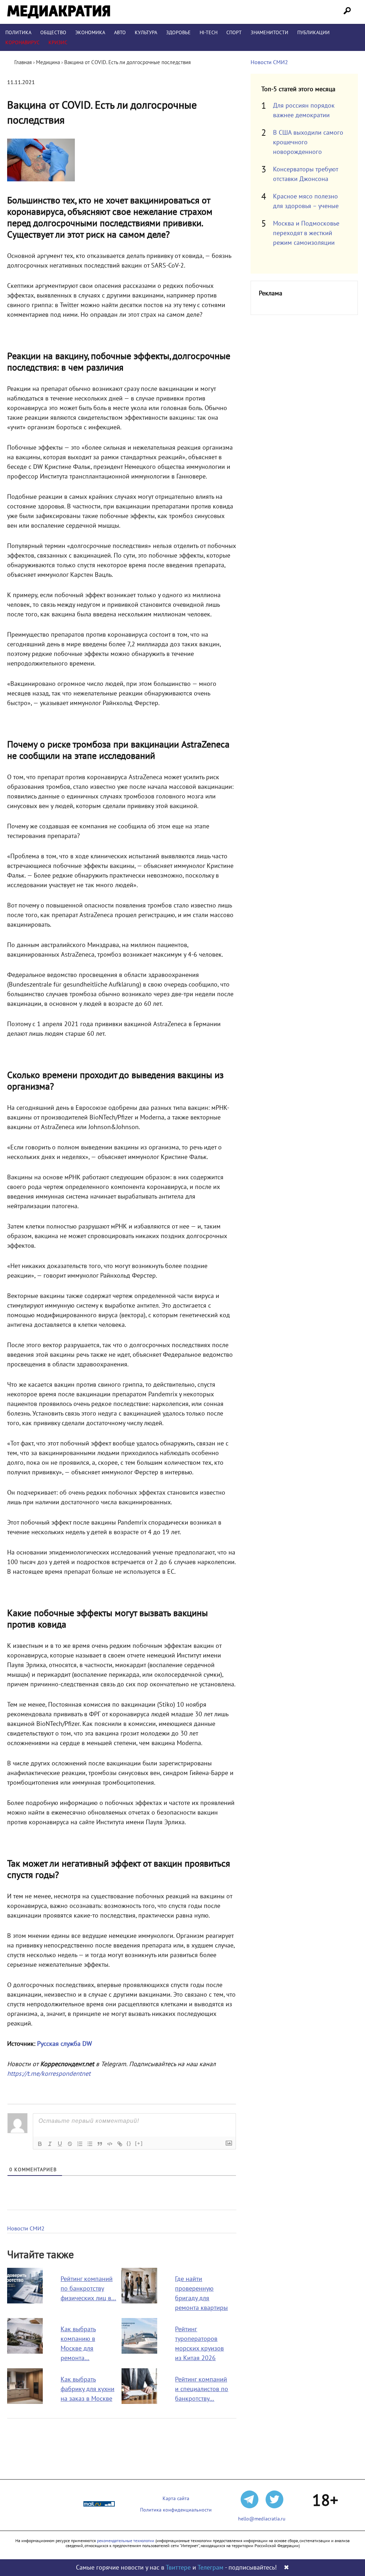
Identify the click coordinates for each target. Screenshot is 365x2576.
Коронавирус (22, 43)
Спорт (234, 33)
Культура (146, 33)
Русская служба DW (65, 2044)
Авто (120, 33)
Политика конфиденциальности (176, 2510)
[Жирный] (40, 2144)
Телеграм (210, 2568)
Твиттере (178, 2568)
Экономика (90, 33)
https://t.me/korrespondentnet (49, 2074)
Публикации (313, 33)
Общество (53, 33)
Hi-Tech (209, 33)
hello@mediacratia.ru (262, 2519)
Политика (18, 33)
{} (129, 2143)
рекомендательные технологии (126, 2541)
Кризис (58, 43)
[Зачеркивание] (70, 2144)
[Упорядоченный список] (80, 2144)
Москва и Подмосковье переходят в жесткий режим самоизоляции (306, 233)
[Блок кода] (110, 2144)
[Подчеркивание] (60, 2144)
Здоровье (178, 33)
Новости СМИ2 (26, 2229)
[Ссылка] (120, 2144)
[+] (139, 2143)
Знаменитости (269, 33)
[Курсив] (50, 2144)
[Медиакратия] (59, 12)
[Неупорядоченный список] (90, 2144)
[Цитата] (100, 2144)
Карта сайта (176, 2499)
